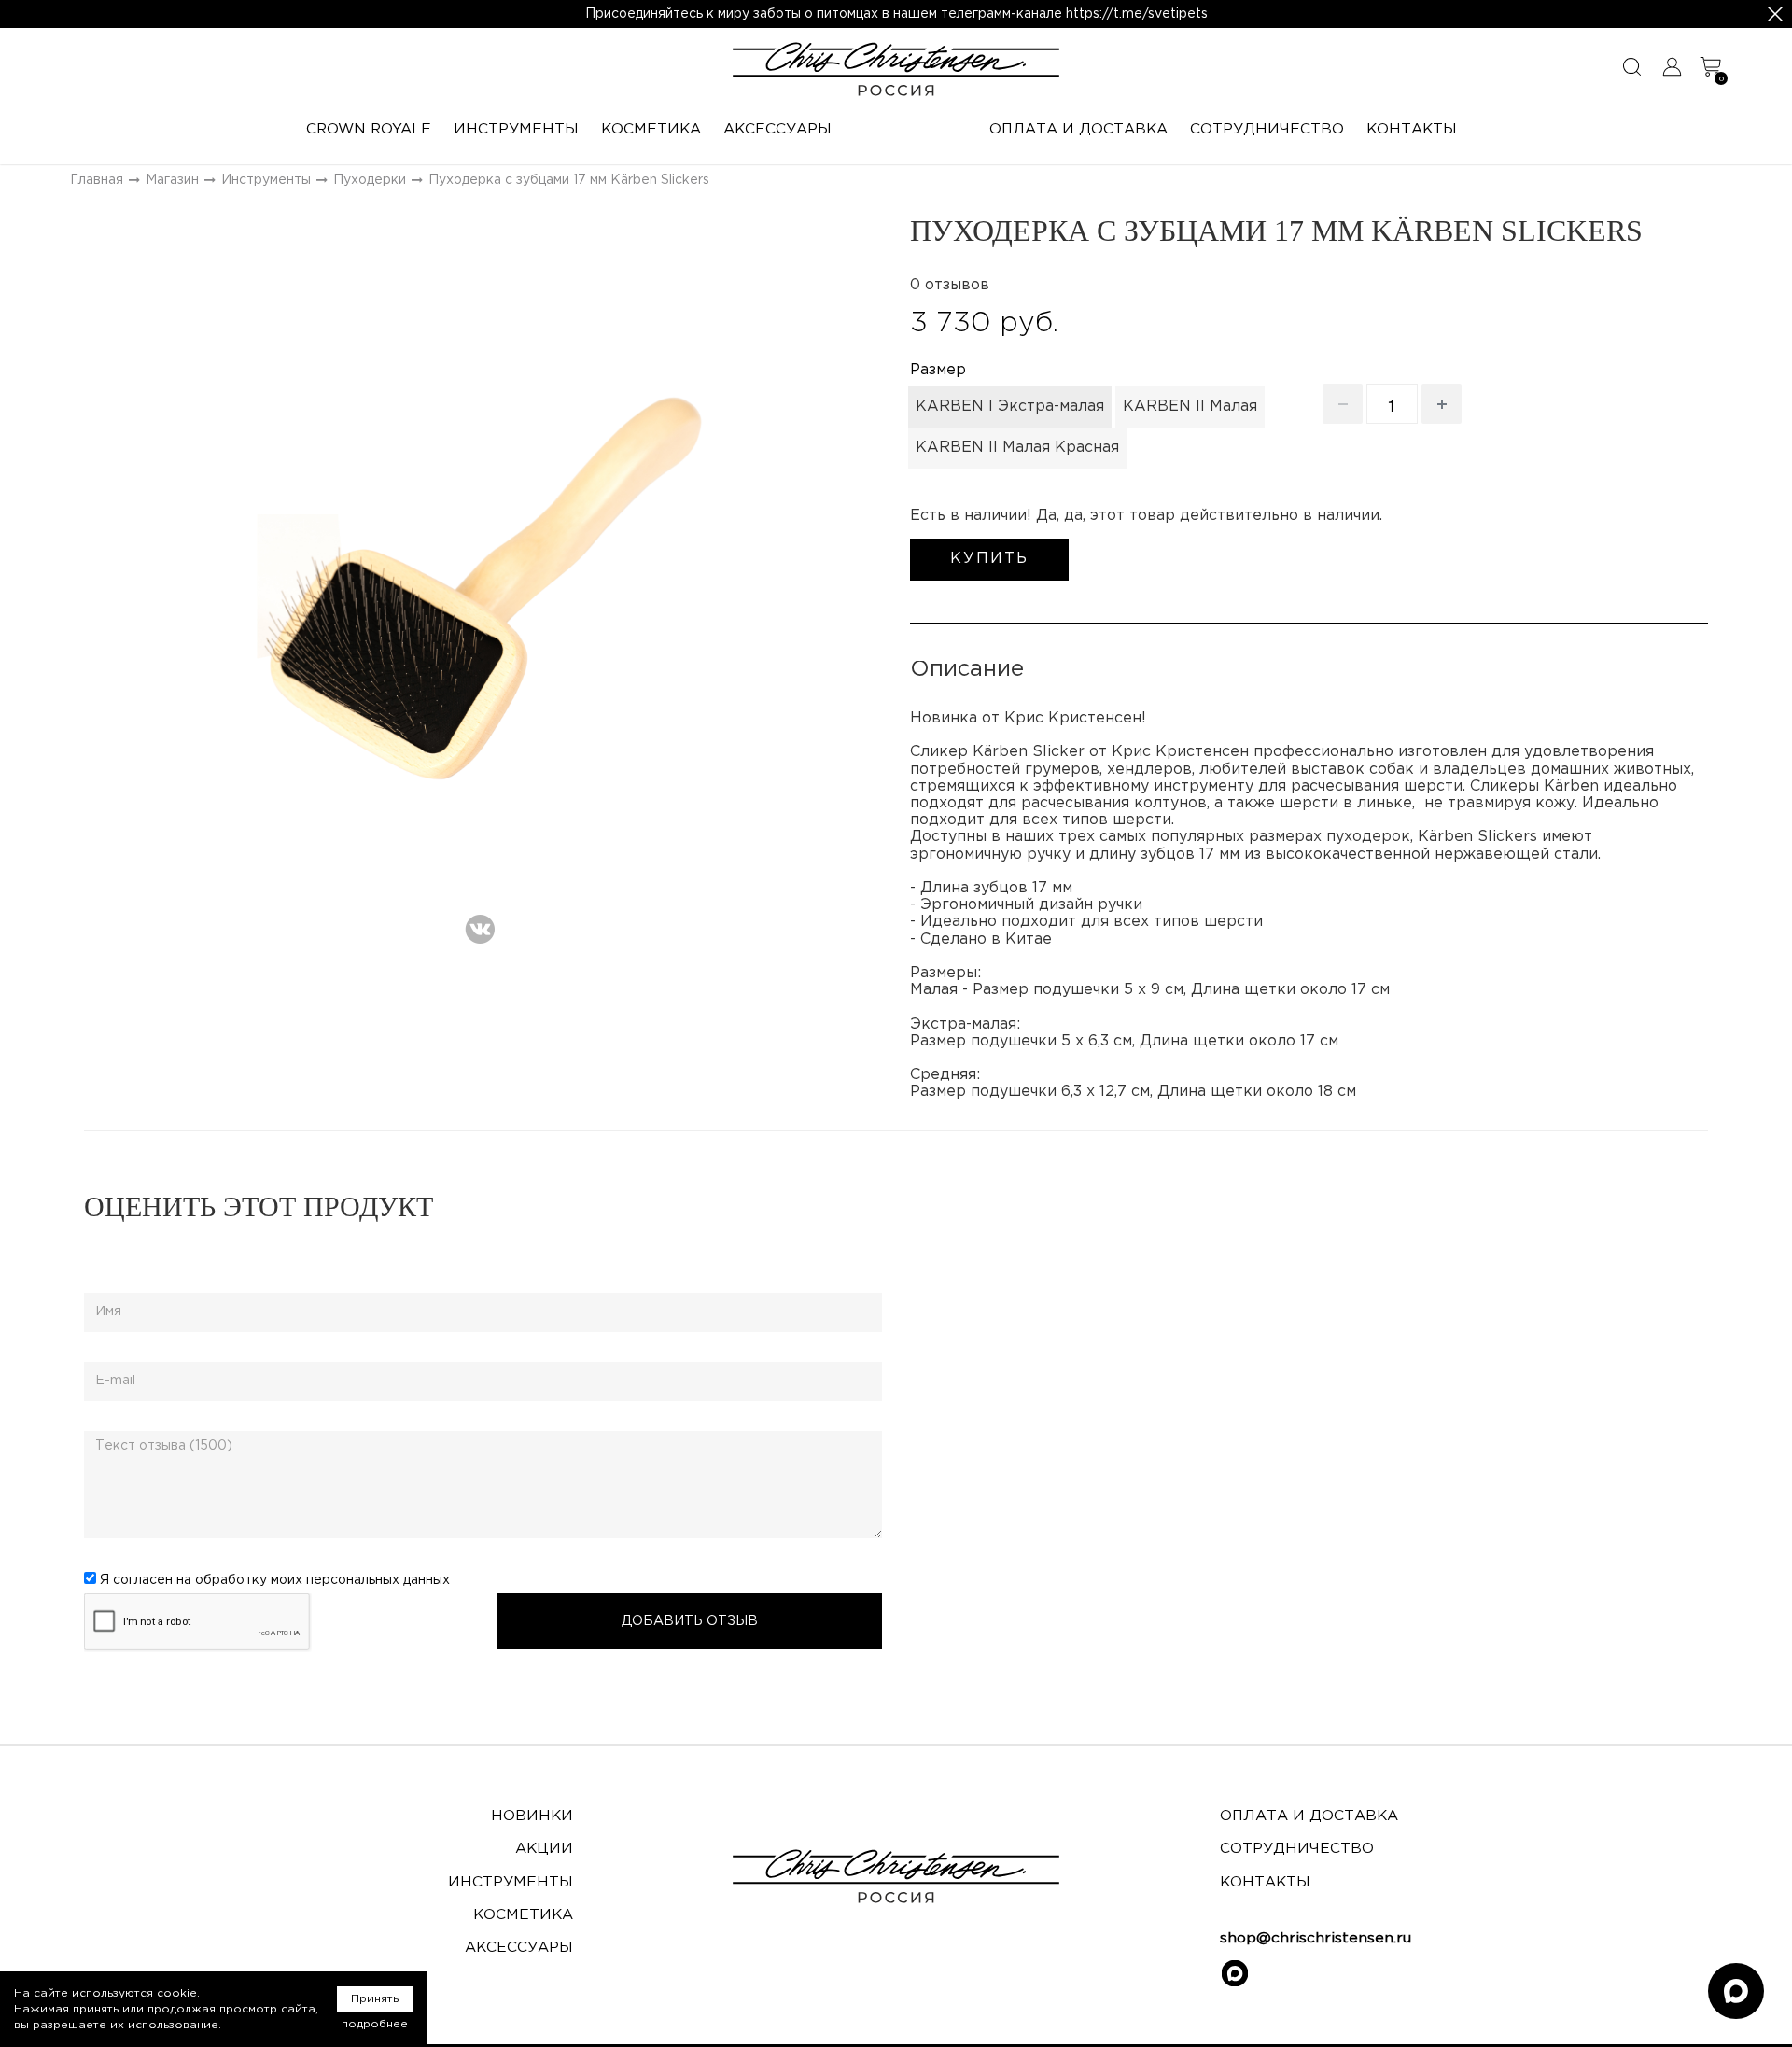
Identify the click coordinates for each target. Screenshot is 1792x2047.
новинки (532, 1816)
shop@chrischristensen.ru (1316, 1938)
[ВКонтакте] (480, 923)
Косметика (523, 1915)
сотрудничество (1297, 1849)
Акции (544, 1849)
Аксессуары (519, 1948)
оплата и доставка (1309, 1816)
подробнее (375, 2024)
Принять (375, 1999)
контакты (1265, 1882)
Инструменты (511, 1882)
